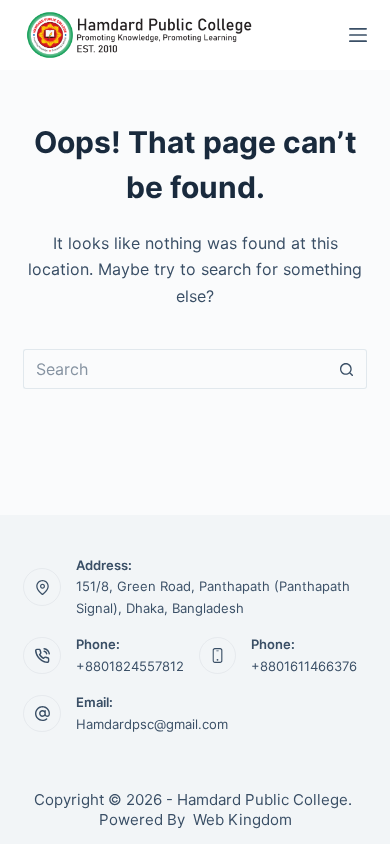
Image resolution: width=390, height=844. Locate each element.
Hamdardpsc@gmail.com (152, 724)
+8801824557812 (130, 666)
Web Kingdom (242, 819)
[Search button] (347, 369)
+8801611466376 (304, 666)
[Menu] (358, 35)
